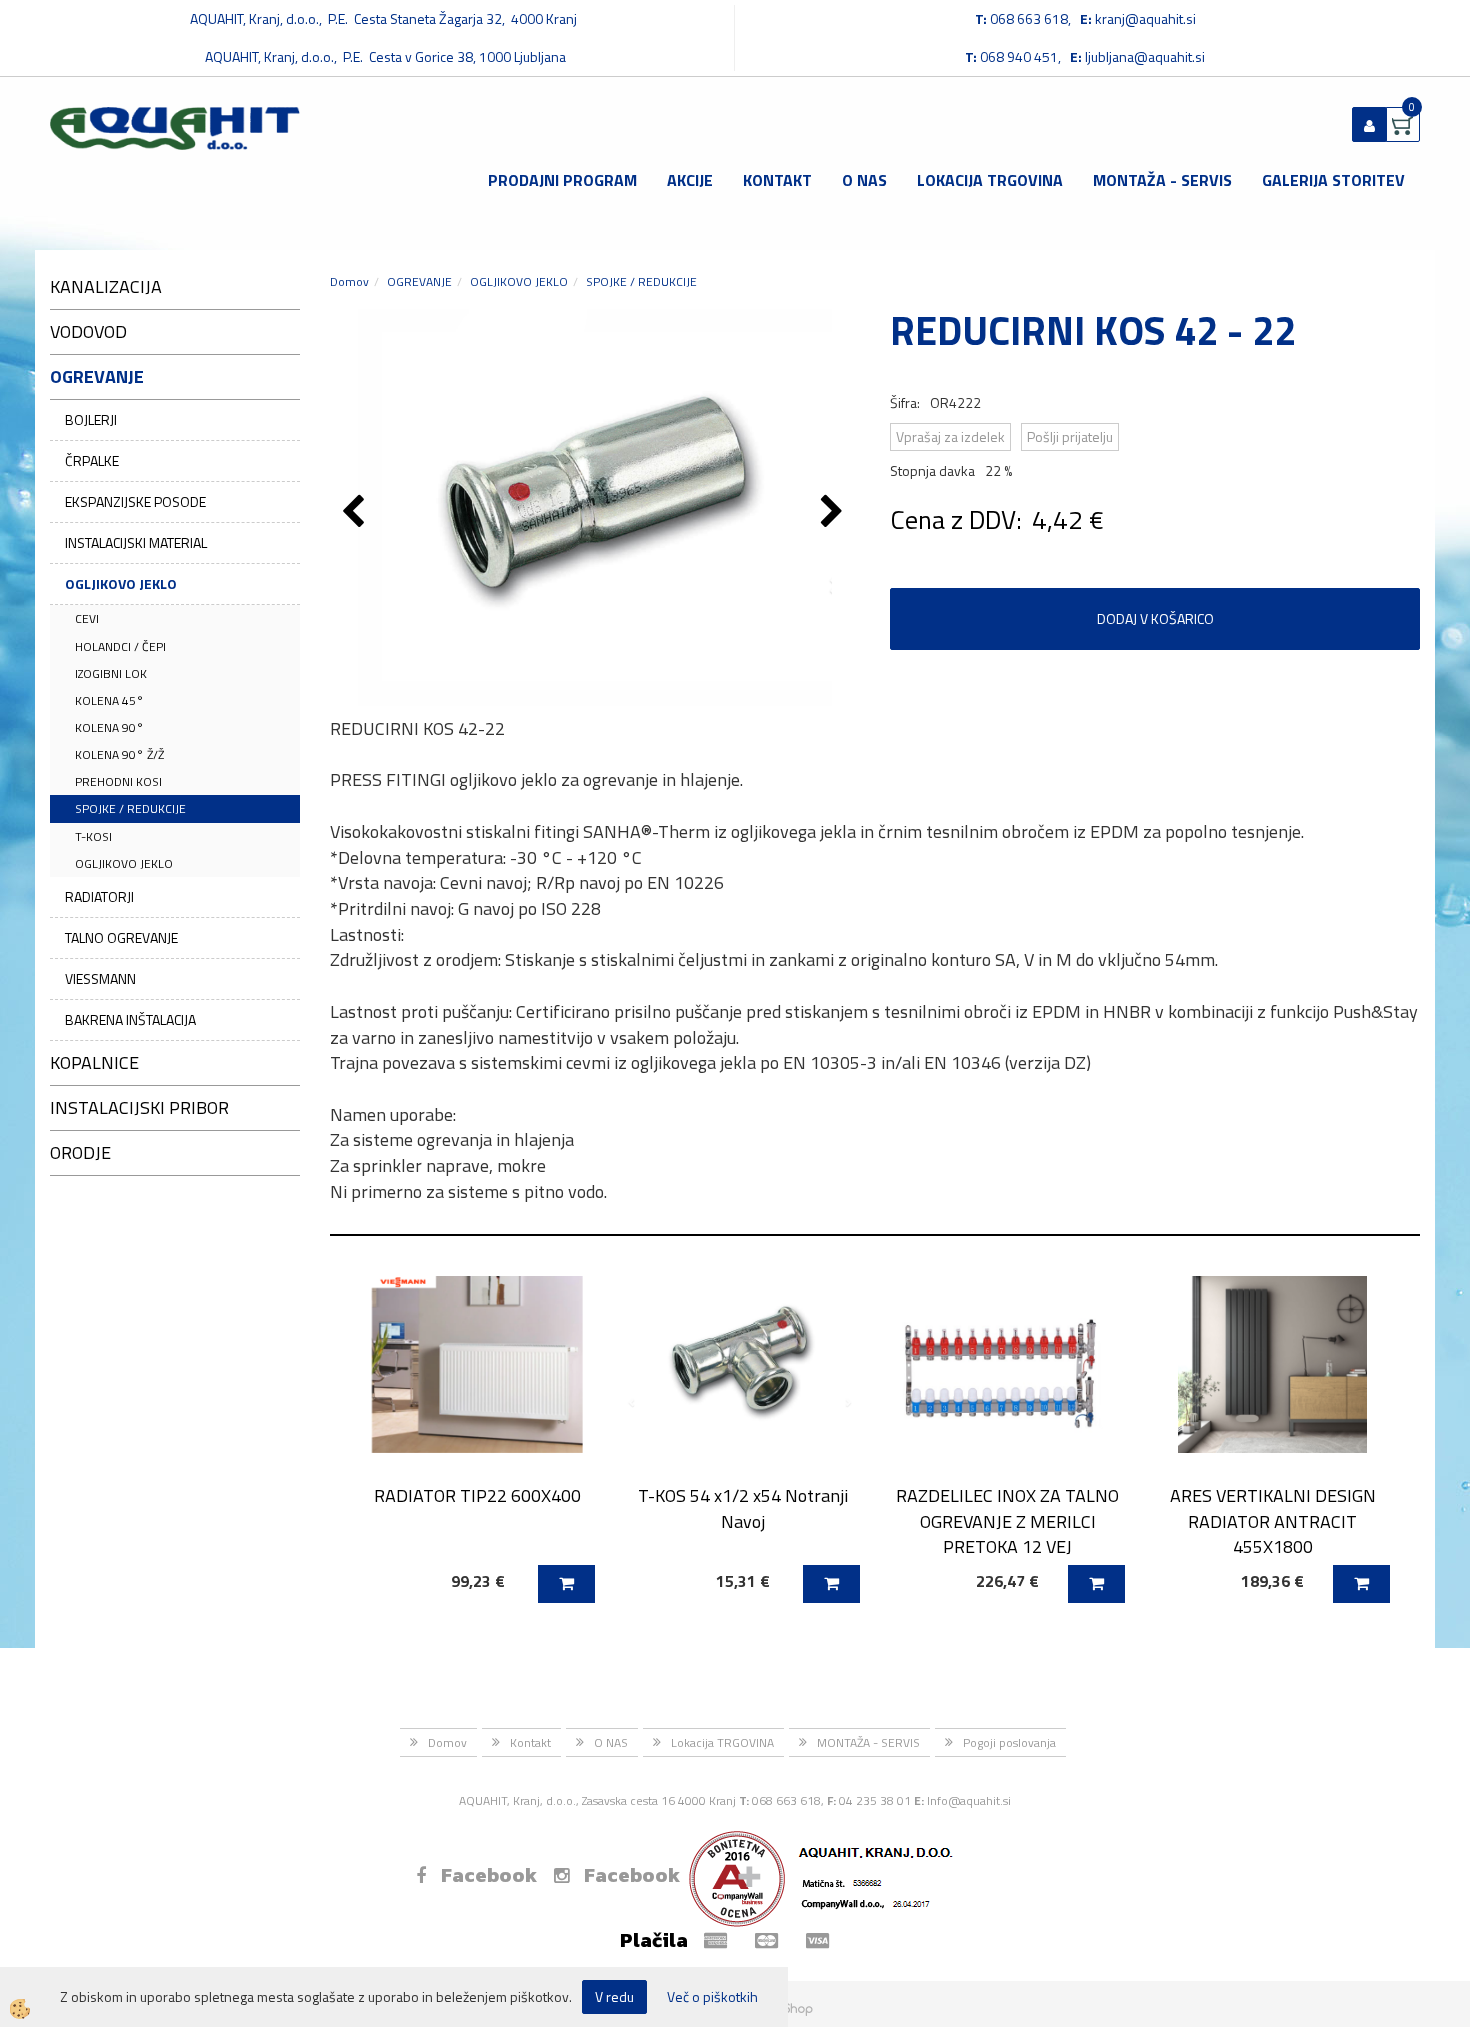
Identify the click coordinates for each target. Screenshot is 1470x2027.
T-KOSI (93, 836)
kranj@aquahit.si (1145, 18)
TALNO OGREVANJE (121, 937)
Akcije (690, 180)
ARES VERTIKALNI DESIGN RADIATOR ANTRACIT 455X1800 (1273, 1521)
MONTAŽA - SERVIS (1162, 180)
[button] (834, 513)
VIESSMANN (100, 978)
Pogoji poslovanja (1009, 1742)
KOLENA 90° (109, 727)
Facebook (489, 1875)
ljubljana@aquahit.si (1145, 56)
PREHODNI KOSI (118, 781)
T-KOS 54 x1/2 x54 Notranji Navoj (743, 1508)
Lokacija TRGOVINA (990, 180)
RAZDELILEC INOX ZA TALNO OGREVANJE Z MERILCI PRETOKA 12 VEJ (1007, 1521)
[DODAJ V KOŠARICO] (566, 1584)
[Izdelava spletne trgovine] (793, 2008)
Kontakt (777, 180)
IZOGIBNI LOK (111, 673)
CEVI (87, 618)
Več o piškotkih (712, 1997)
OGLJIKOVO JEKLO (121, 583)
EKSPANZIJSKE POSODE (135, 501)
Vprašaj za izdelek (950, 436)
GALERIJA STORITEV (1333, 180)
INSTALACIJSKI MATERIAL (136, 542)
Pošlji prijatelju (1070, 436)
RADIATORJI (99, 896)
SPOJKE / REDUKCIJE (130, 808)
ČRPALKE (92, 460)
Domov (349, 281)
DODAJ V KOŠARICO (1155, 618)
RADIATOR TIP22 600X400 (477, 1495)
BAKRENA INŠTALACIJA (130, 1019)
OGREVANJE (419, 281)
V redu (614, 1996)
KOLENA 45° (109, 700)
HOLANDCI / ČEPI (120, 646)
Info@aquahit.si (969, 1800)
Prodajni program (562, 180)
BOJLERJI (91, 419)
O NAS (864, 180)
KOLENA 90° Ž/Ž (119, 754)
